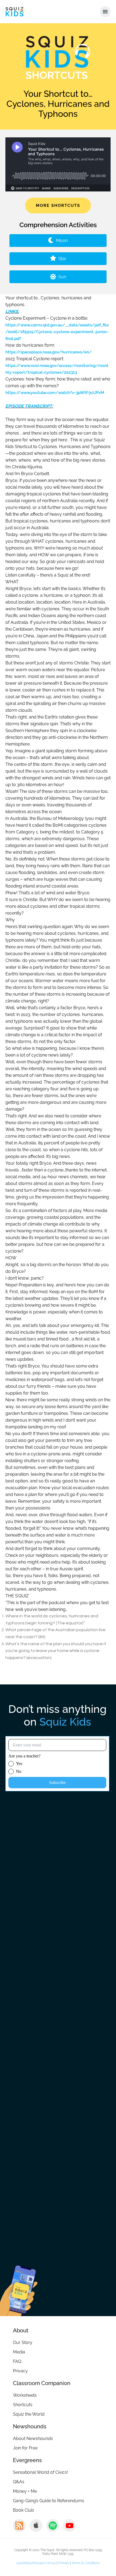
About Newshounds (33, 2438)
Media (19, 2352)
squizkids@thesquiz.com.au (36, 2563)
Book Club (23, 2510)
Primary (64, 2563)
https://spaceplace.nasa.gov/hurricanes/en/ (49, 352)
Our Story (23, 2342)
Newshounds (30, 2426)
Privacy (20, 2371)
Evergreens (27, 2460)
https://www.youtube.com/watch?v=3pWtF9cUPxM (55, 393)
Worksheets (25, 2395)
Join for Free (25, 2448)
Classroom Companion (42, 2383)
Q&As (19, 2482)
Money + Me (25, 2491)
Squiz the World (29, 2414)
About (21, 2330)
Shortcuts (23, 2405)
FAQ (17, 2361)
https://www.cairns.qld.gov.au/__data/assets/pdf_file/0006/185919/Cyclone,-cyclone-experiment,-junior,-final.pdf (57, 332)
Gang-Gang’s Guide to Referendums (49, 2501)
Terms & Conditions (86, 2563)
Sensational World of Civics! (40, 2472)
